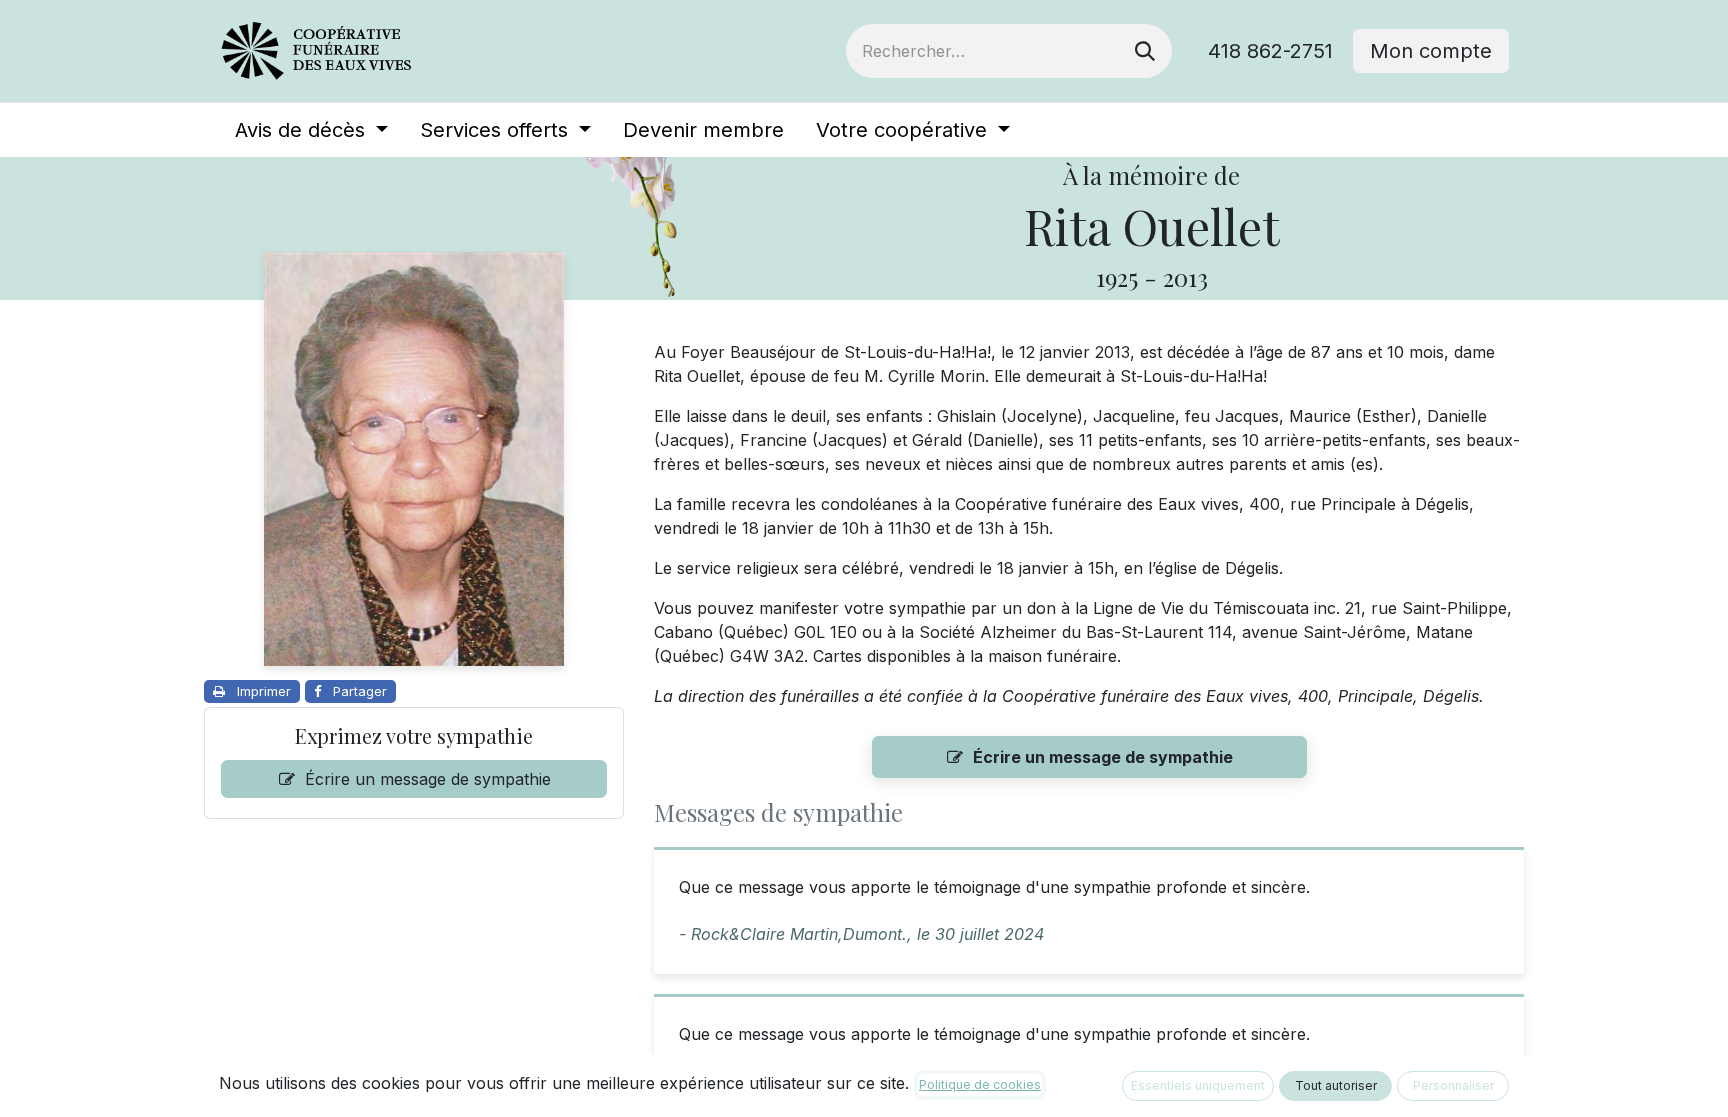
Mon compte (1431, 51)
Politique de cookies (980, 1084)
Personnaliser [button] (1453, 1085)
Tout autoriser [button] (1336, 1085)
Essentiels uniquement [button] (1198, 1085)
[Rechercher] (1145, 51)
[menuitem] (311, 130)
